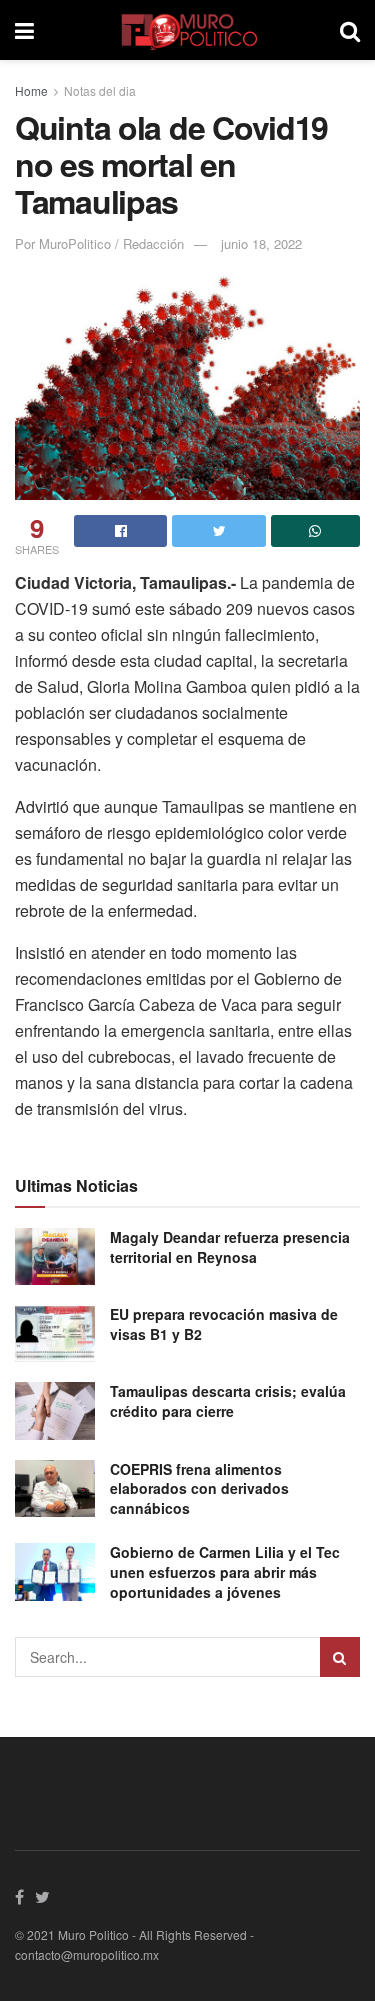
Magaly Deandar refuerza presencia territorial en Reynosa (230, 1247)
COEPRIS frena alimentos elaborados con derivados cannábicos (199, 1488)
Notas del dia (100, 90)
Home (31, 90)
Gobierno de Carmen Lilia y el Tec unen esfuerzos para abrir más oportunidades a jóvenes (225, 1571)
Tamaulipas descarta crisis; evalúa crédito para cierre (228, 1401)
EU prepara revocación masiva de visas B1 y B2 (224, 1324)
